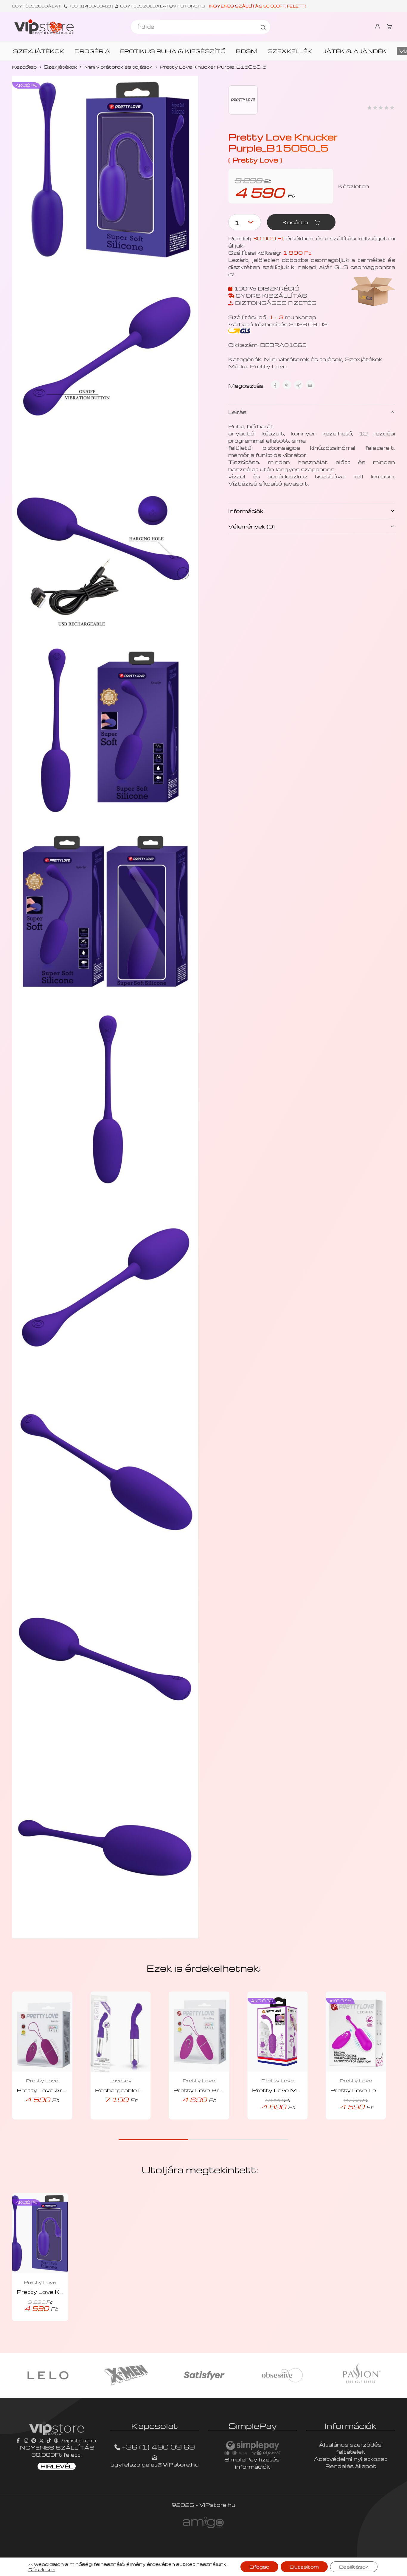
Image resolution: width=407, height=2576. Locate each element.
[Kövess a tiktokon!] (49, 2440)
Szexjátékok (60, 67)
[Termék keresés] (263, 27)
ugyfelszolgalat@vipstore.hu (163, 6)
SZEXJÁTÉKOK (39, 51)
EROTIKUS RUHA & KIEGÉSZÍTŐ (173, 51)
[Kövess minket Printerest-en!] (34, 2440)
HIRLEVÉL (57, 2466)
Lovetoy (121, 2081)
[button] (34, 2118)
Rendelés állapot (351, 2466)
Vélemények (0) (251, 526)
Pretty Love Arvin (44, 2090)
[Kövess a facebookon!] (19, 2440)
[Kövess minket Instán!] (26, 2440)
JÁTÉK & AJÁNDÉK (355, 51)
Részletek (42, 2569)
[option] (48, 2375)
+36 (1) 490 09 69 (158, 2447)
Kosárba (296, 222)
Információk (246, 511)
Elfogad (259, 2567)
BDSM (247, 51)
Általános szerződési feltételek (351, 2448)
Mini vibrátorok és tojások (118, 67)
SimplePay (253, 2426)
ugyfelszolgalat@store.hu (155, 2464)
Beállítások (354, 2567)
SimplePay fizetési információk (253, 2463)
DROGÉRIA (92, 51)
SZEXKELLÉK (290, 51)
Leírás (237, 412)
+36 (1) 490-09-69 (90, 6)
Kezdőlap (24, 67)
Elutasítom (304, 2567)
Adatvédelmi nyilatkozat (351, 2459)
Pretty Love (268, 366)
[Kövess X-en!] (41, 2440)
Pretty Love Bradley (204, 2090)
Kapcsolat (154, 2426)
